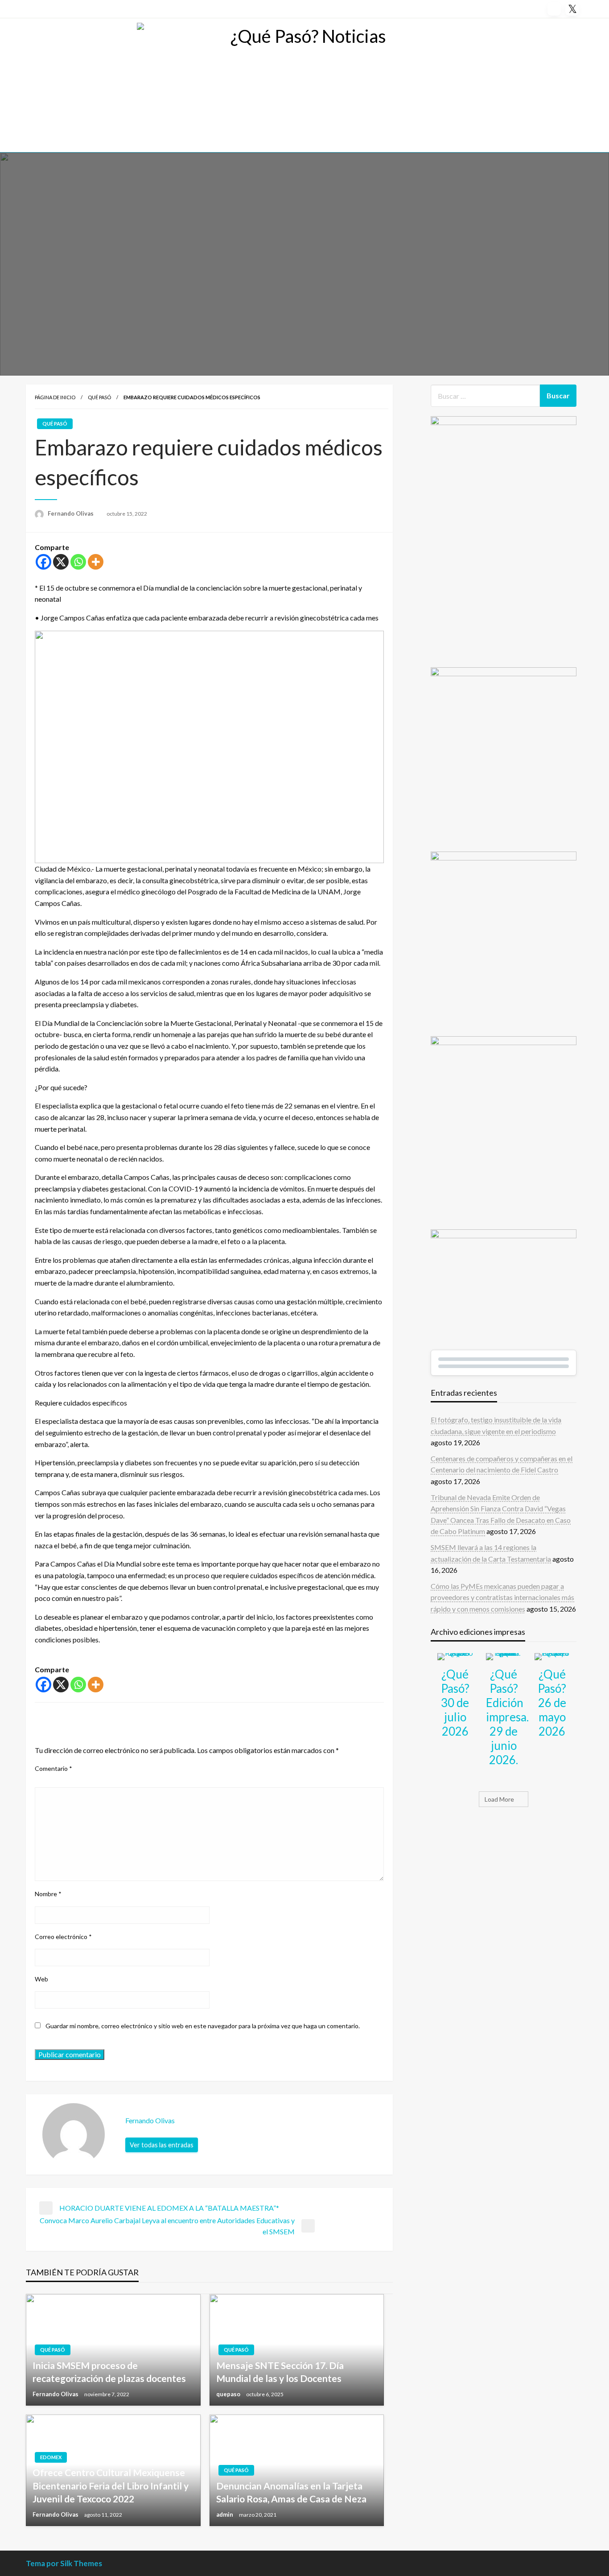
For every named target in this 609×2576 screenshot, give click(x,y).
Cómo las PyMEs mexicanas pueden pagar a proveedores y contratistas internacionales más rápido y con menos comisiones (502, 1597)
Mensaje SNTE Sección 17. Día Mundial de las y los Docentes (280, 2372)
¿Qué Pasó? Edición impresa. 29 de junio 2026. (507, 1717)
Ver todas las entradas (162, 2145)
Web (41, 1979)
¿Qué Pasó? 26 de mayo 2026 (552, 1703)
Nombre (48, 1894)
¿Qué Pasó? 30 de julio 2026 (455, 1703)
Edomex (51, 2457)
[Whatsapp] (78, 562)
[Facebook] (43, 562)
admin (225, 2514)
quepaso (229, 2394)
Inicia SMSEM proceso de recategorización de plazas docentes (109, 2372)
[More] (96, 562)
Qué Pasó (99, 397)
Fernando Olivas (71, 513)
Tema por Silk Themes (64, 2563)
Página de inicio (55, 397)
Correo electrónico (63, 1937)
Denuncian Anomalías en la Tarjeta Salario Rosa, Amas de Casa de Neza (291, 2492)
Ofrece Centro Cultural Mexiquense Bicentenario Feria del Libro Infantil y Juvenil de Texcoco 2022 (111, 2485)
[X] (61, 562)
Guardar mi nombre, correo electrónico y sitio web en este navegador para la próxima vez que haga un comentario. (203, 2026)
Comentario (53, 1768)
